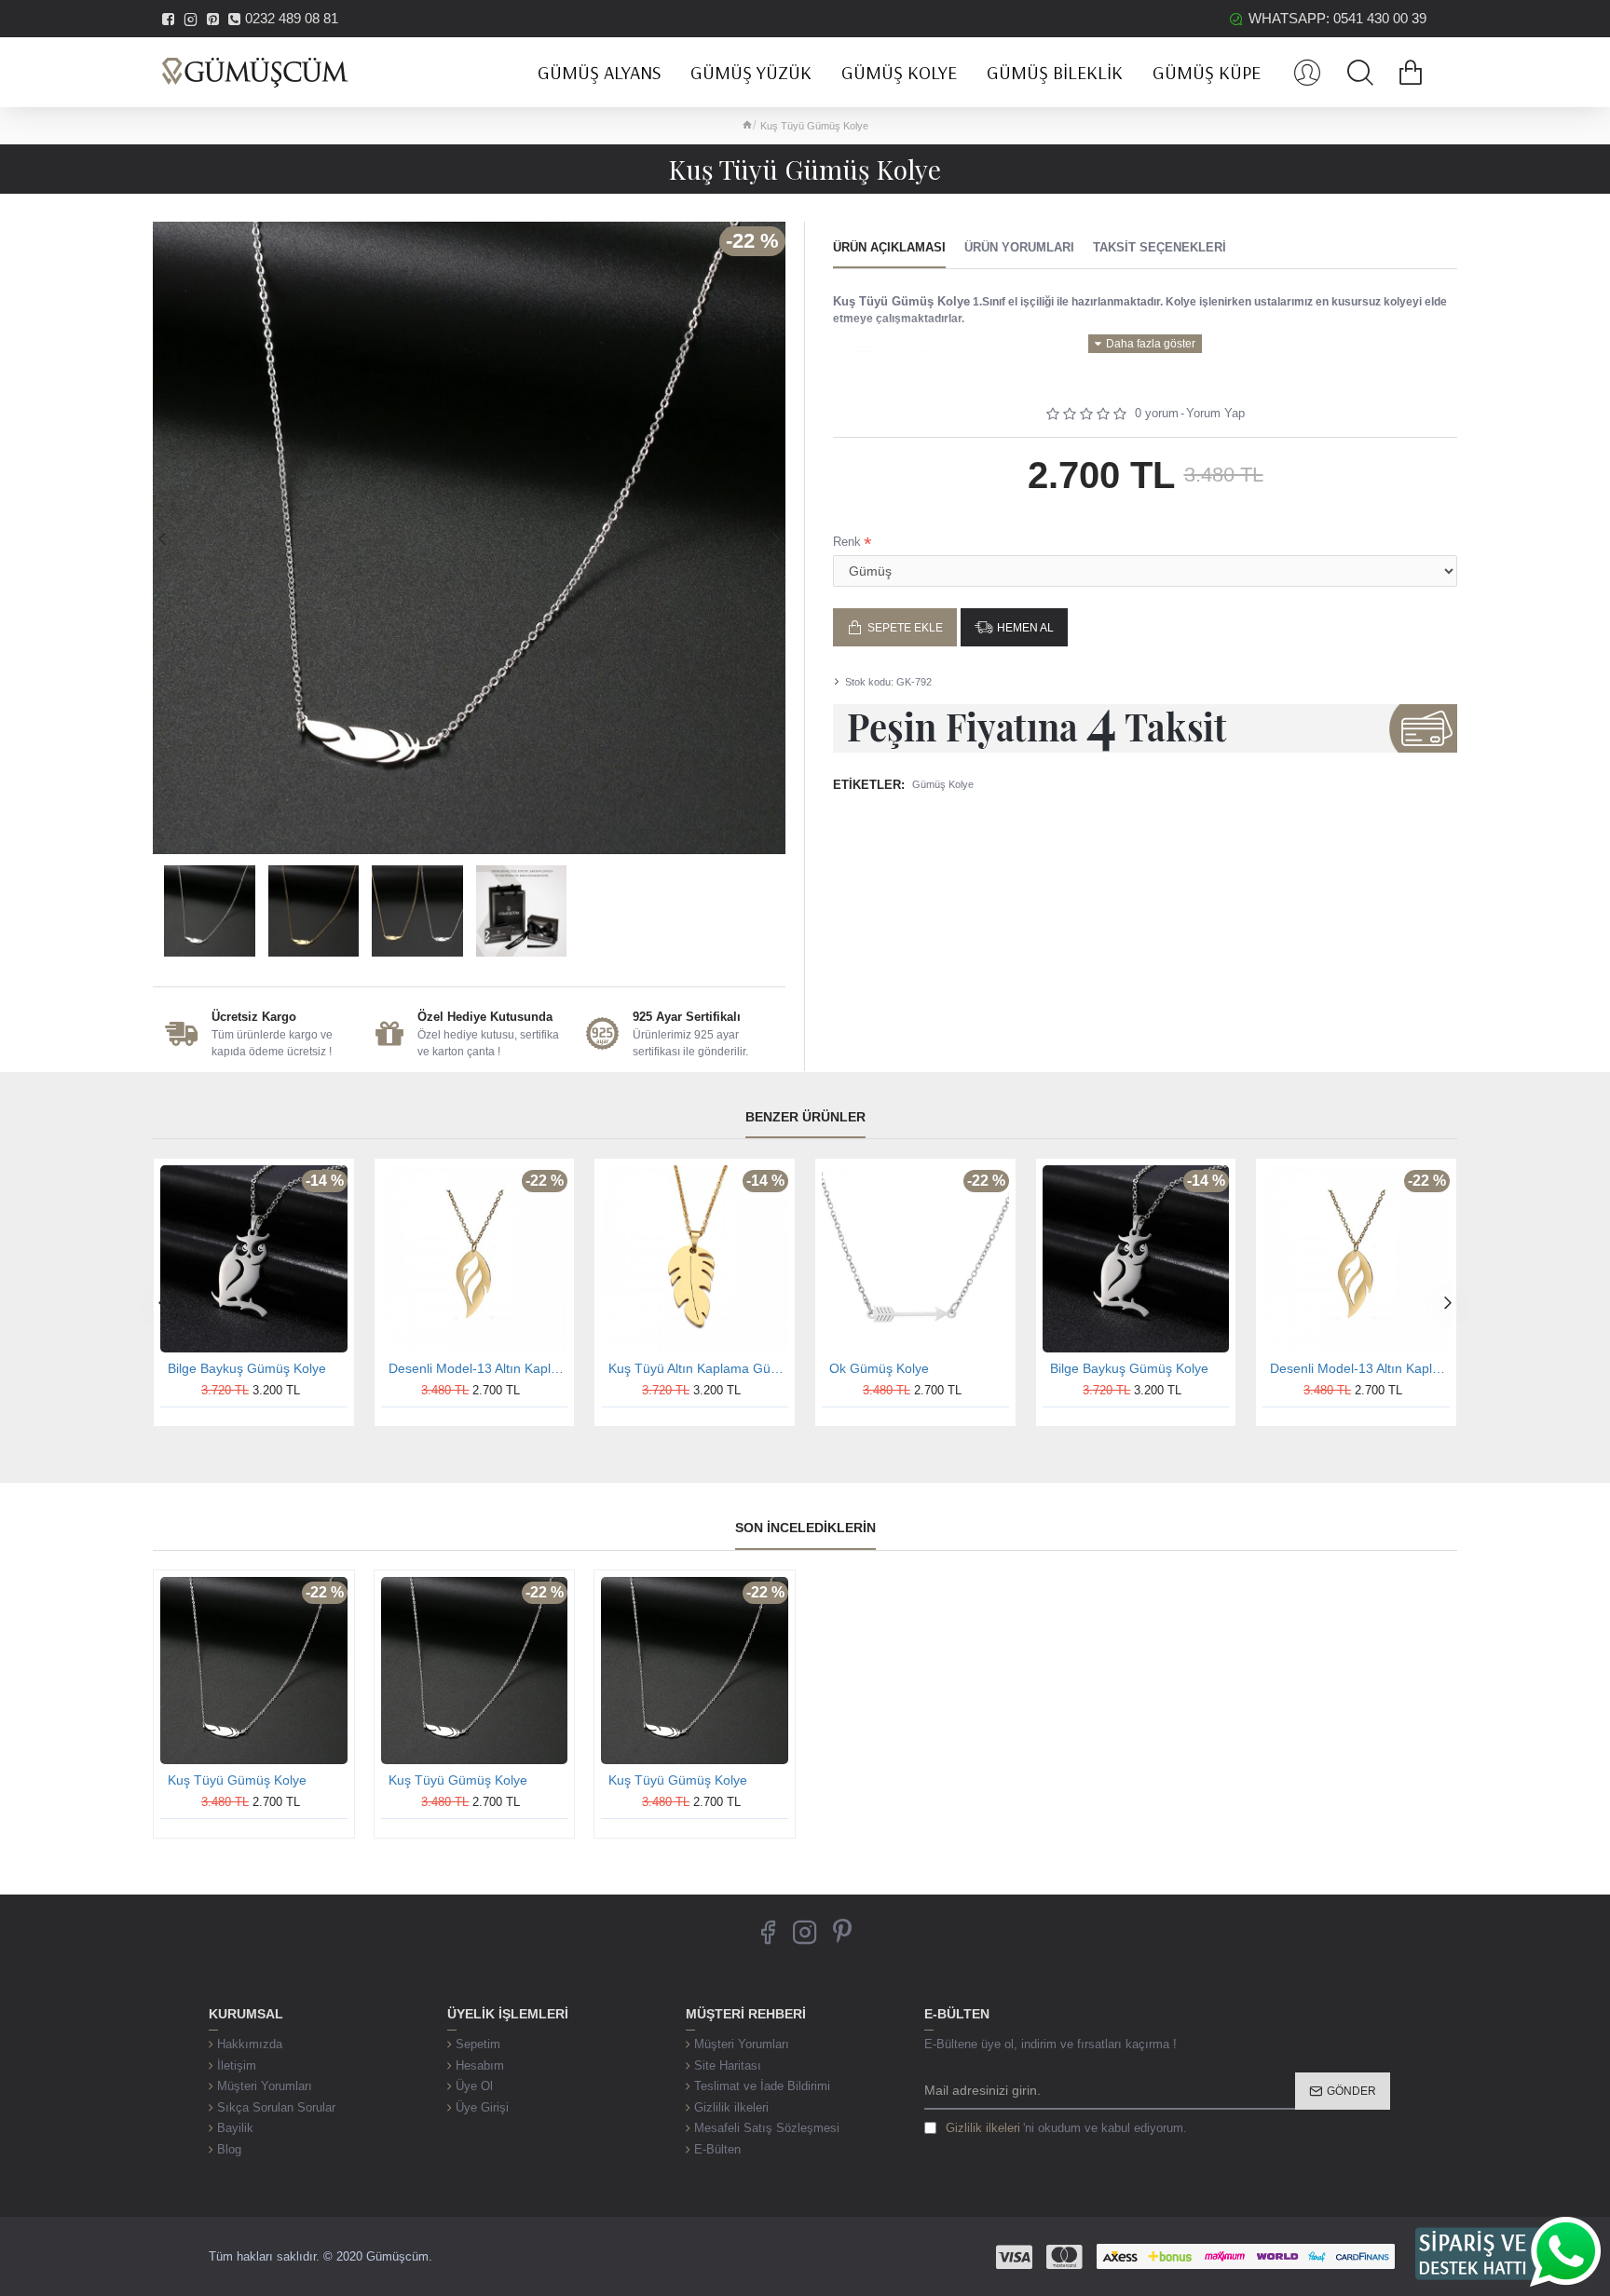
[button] (162, 538)
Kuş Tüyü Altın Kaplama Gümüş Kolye (698, 1368)
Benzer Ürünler (805, 1117)
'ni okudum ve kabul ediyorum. (1066, 2128)
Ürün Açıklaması (889, 247)
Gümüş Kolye (943, 784)
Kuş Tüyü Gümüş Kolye (237, 1780)
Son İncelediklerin (805, 1528)
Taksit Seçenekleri (1160, 247)
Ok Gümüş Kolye (879, 1368)
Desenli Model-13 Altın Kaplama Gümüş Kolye (478, 1368)
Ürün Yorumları (1019, 247)
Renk (847, 542)
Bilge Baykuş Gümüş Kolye (247, 1368)
